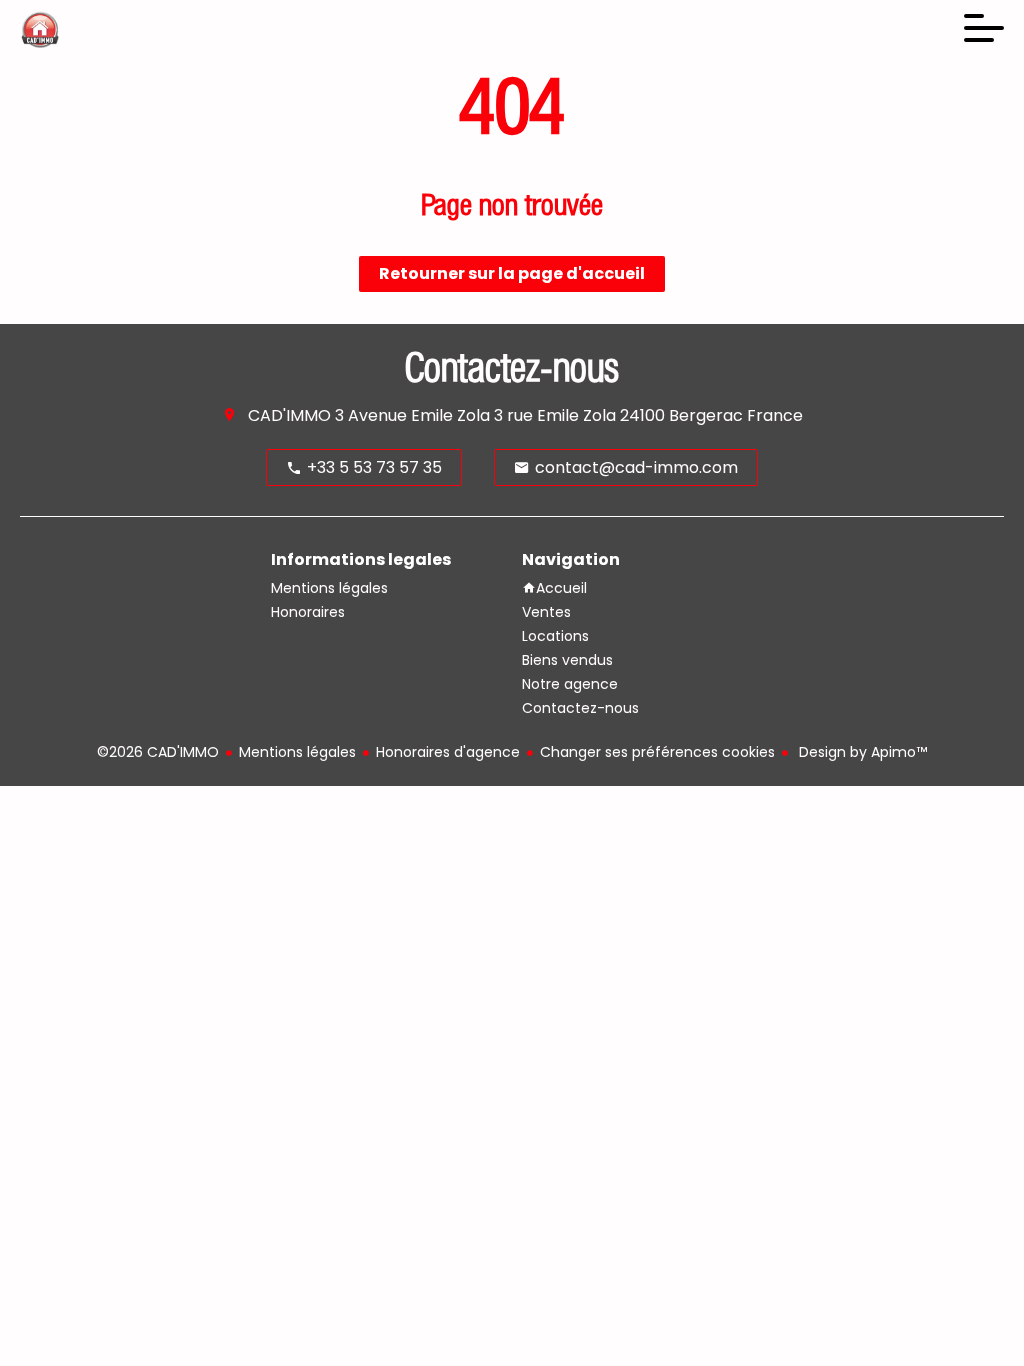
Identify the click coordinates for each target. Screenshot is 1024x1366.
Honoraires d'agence (448, 752)
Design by (861, 752)
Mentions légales (297, 752)
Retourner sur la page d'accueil (512, 273)
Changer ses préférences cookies (657, 752)
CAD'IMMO (289, 415)
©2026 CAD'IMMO (158, 752)
